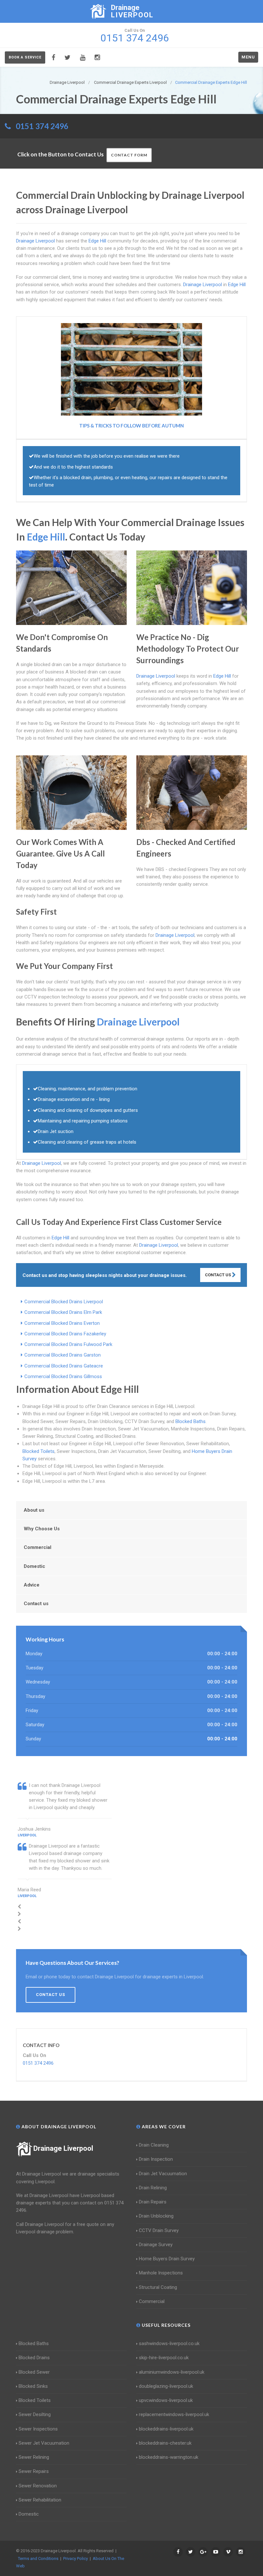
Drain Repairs (153, 2202)
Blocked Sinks (33, 2386)
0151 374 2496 (42, 126)
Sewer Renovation (38, 2486)
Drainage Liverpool (63, 2148)
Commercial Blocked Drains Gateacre (64, 1366)
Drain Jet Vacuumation (163, 2174)
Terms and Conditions (38, 2558)
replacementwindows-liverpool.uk (174, 2414)
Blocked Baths (191, 1421)
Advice (32, 1585)
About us (34, 1510)
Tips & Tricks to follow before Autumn (131, 426)
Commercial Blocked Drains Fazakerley (65, 1334)
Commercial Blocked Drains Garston (63, 1355)
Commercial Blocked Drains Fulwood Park (68, 1344)
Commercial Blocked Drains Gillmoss (63, 1376)
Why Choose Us (42, 1529)
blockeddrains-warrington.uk (169, 2457)
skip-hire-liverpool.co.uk (164, 2358)
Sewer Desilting (35, 2414)
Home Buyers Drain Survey (167, 2259)
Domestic (34, 1566)
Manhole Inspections (161, 2273)
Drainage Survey (156, 2245)
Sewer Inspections (38, 2429)
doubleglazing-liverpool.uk (166, 2386)
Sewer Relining (34, 2457)
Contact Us (218, 1275)
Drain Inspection (156, 2159)
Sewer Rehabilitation (40, 2500)
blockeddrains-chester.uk (165, 2443)
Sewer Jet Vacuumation (44, 2443)
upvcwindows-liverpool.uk (166, 2400)
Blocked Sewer (34, 2372)
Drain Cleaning (154, 2145)
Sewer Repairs (34, 2471)
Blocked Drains (34, 2358)
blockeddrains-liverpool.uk (166, 2429)
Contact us (36, 1604)
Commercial (38, 1547)
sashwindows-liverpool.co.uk (169, 2343)
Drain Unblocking (156, 2216)
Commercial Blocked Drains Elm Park (63, 1312)
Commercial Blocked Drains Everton (62, 1323)
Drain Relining (153, 2188)
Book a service (25, 57)
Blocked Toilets (38, 1451)
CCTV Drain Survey (159, 2230)
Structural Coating (158, 2287)
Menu (248, 57)
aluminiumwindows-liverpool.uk (172, 2372)
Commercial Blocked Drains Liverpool (64, 1302)
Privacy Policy (76, 2558)
